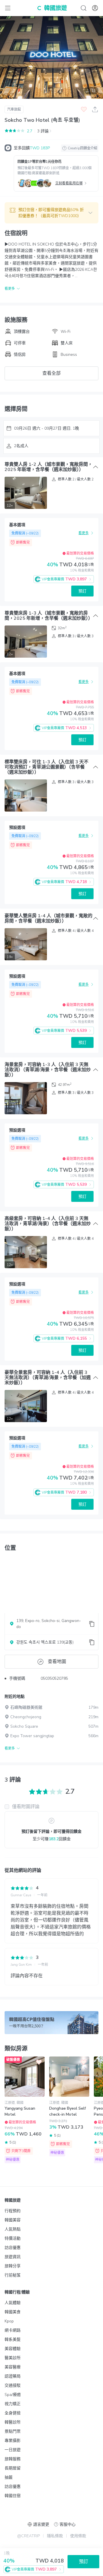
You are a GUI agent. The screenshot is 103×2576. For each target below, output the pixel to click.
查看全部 (51, 373)
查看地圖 (57, 1662)
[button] (51, 213)
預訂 (82, 591)
